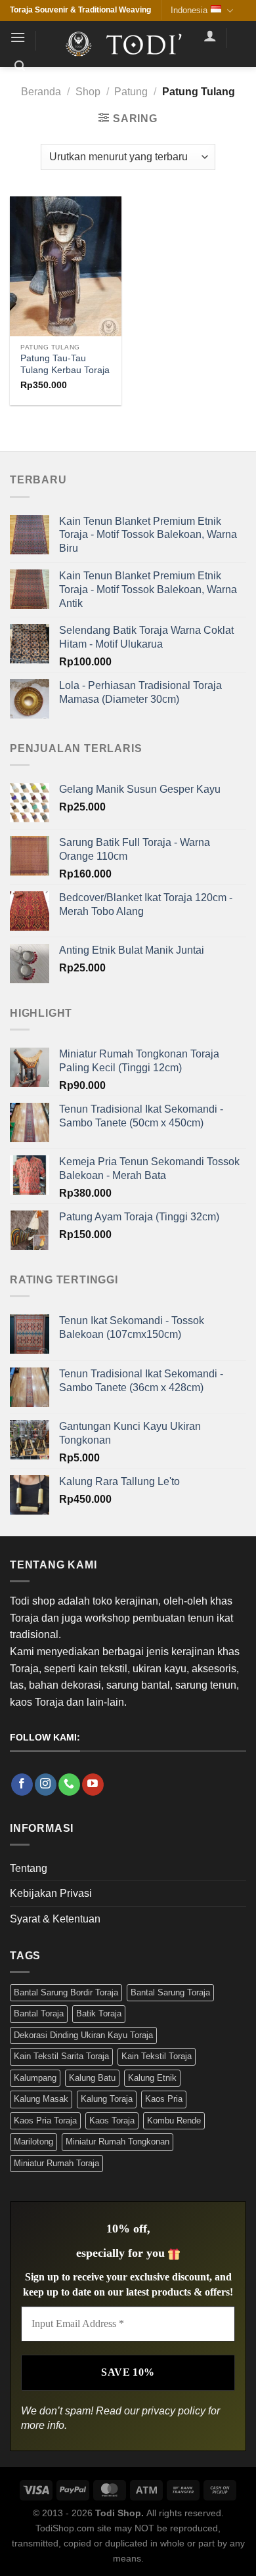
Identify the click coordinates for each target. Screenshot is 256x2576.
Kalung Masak (41, 2099)
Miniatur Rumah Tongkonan (117, 2142)
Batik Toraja (99, 2013)
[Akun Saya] (210, 35)
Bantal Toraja (39, 2013)
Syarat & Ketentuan (55, 1919)
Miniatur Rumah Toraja (56, 2163)
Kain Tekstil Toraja (157, 2056)
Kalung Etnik (152, 2078)
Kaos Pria (164, 2099)
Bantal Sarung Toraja (170, 1992)
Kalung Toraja (107, 2099)
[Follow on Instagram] (46, 1785)
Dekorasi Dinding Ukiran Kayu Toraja (83, 2035)
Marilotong (33, 2142)
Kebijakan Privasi (51, 1893)
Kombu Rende (174, 2121)
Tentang (29, 1868)
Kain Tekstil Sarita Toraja (61, 2056)
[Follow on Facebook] (22, 1785)
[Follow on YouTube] (93, 1785)
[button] (18, 37)
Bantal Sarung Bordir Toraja (66, 1992)
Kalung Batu (92, 2078)
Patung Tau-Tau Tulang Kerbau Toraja (65, 364)
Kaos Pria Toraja (45, 2121)
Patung (131, 92)
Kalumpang (35, 2078)
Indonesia (189, 10)
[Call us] (69, 1785)
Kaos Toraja (112, 2121)
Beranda (41, 92)
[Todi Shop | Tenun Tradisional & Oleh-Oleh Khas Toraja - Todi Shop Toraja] (128, 44)
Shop (88, 92)
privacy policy (174, 2411)
